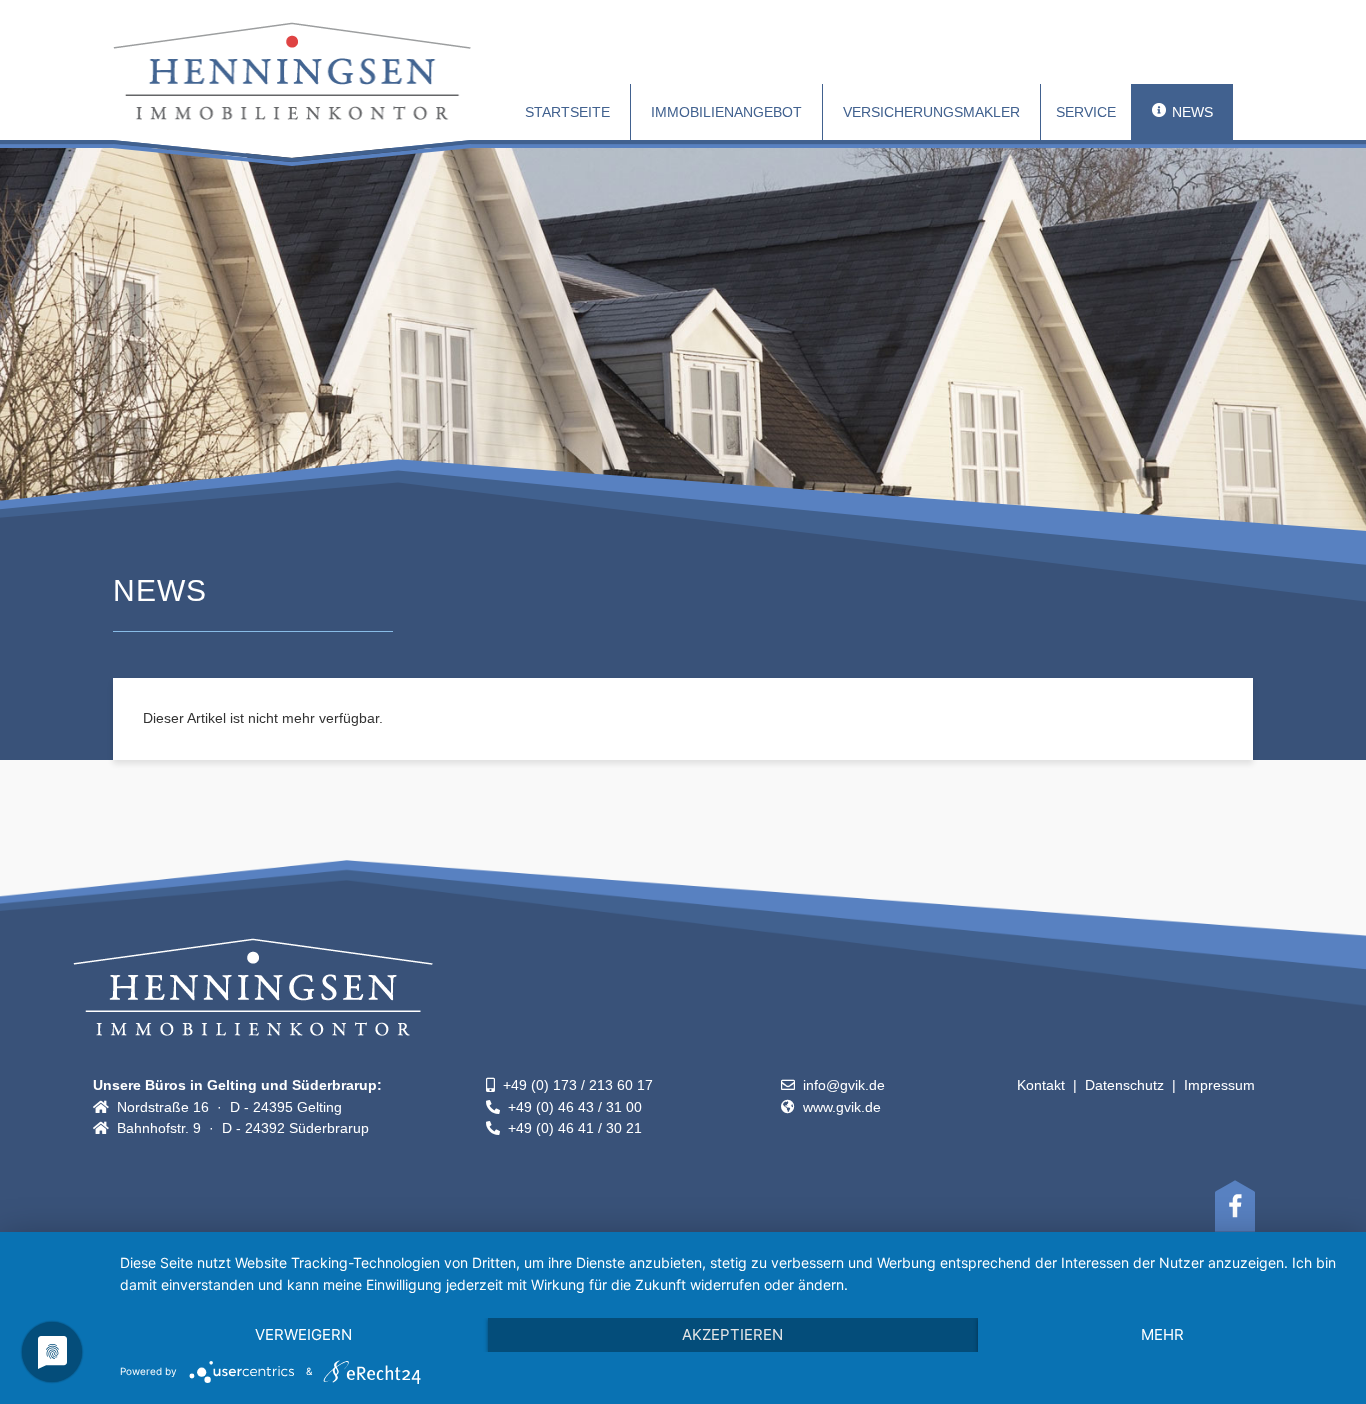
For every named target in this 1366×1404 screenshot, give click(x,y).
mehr (1162, 1334)
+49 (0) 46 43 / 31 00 (571, 1107)
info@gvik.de (840, 1085)
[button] (1086, 112)
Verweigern (303, 1334)
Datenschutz (1124, 1085)
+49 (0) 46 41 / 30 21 (571, 1128)
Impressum (1219, 1085)
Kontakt (1041, 1085)
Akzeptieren (732, 1334)
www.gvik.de (838, 1107)
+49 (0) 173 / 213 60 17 (574, 1085)
